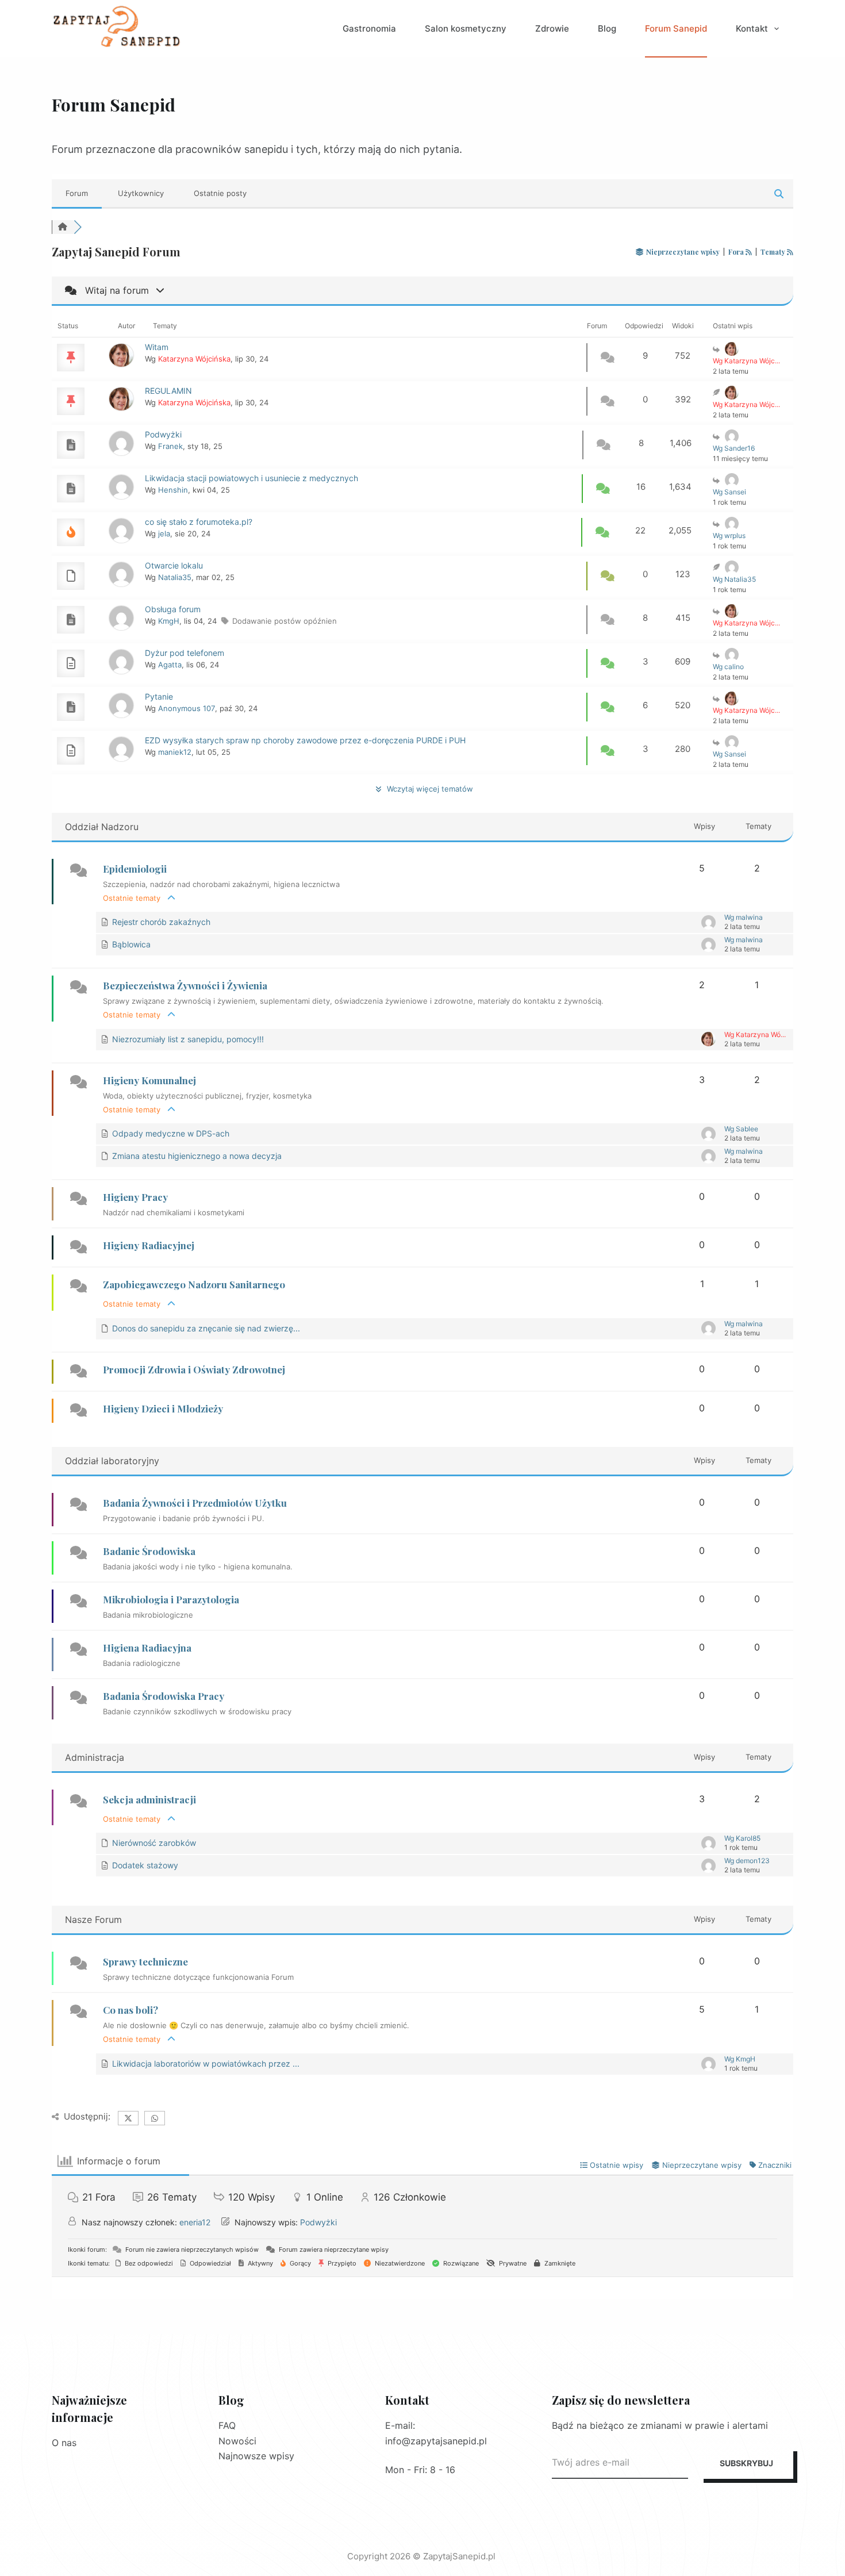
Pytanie (159, 696)
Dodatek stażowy (145, 1865)
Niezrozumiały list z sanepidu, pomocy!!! (188, 1039)
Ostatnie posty (220, 193)
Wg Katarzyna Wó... (755, 1034)
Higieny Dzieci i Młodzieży (163, 1408)
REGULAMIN (168, 391)
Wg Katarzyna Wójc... (746, 361)
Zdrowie (552, 28)
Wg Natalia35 (734, 579)
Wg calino (728, 667)
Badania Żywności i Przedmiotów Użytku (195, 1503)
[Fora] (63, 227)
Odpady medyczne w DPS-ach (171, 1133)
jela (164, 533)
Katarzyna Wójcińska (194, 359)
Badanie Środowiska (149, 1551)
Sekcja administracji (149, 1799)
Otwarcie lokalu (174, 565)
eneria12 (195, 2222)
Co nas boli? (130, 2010)
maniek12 (175, 752)
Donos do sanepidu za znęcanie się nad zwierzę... (206, 1328)
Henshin (173, 490)
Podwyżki (163, 434)
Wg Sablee (741, 1129)
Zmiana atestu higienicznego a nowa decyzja (197, 1156)
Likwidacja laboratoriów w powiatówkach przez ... (206, 2064)
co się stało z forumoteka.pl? (199, 522)
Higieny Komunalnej (149, 1080)
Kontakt (752, 28)
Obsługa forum (173, 609)
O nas (64, 2443)
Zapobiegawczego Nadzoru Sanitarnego (194, 1284)
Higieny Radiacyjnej (149, 1245)
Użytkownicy (141, 193)
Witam (157, 347)
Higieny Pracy (135, 1197)
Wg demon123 (747, 1861)
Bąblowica (131, 944)
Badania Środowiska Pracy (164, 1696)
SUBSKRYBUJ (746, 2463)
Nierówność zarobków (154, 1843)
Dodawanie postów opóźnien (285, 621)
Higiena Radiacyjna (147, 1648)
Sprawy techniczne (145, 1961)
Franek (170, 446)
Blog (607, 28)
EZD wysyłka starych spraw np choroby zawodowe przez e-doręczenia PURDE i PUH (305, 740)
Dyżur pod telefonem (185, 653)
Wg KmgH (740, 2059)
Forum (77, 193)
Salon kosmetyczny (466, 28)
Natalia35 (175, 577)
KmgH (169, 621)
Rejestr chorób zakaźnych (161, 922)
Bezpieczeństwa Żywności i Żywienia (185, 985)
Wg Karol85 (742, 1838)
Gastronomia (369, 28)
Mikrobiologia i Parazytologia (171, 1599)
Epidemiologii (135, 869)
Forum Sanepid (676, 28)
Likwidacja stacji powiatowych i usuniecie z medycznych (251, 478)
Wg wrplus (729, 535)
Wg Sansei (729, 492)
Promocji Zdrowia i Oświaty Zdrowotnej (194, 1369)
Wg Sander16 (734, 448)
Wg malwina (744, 917)
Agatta (170, 665)
